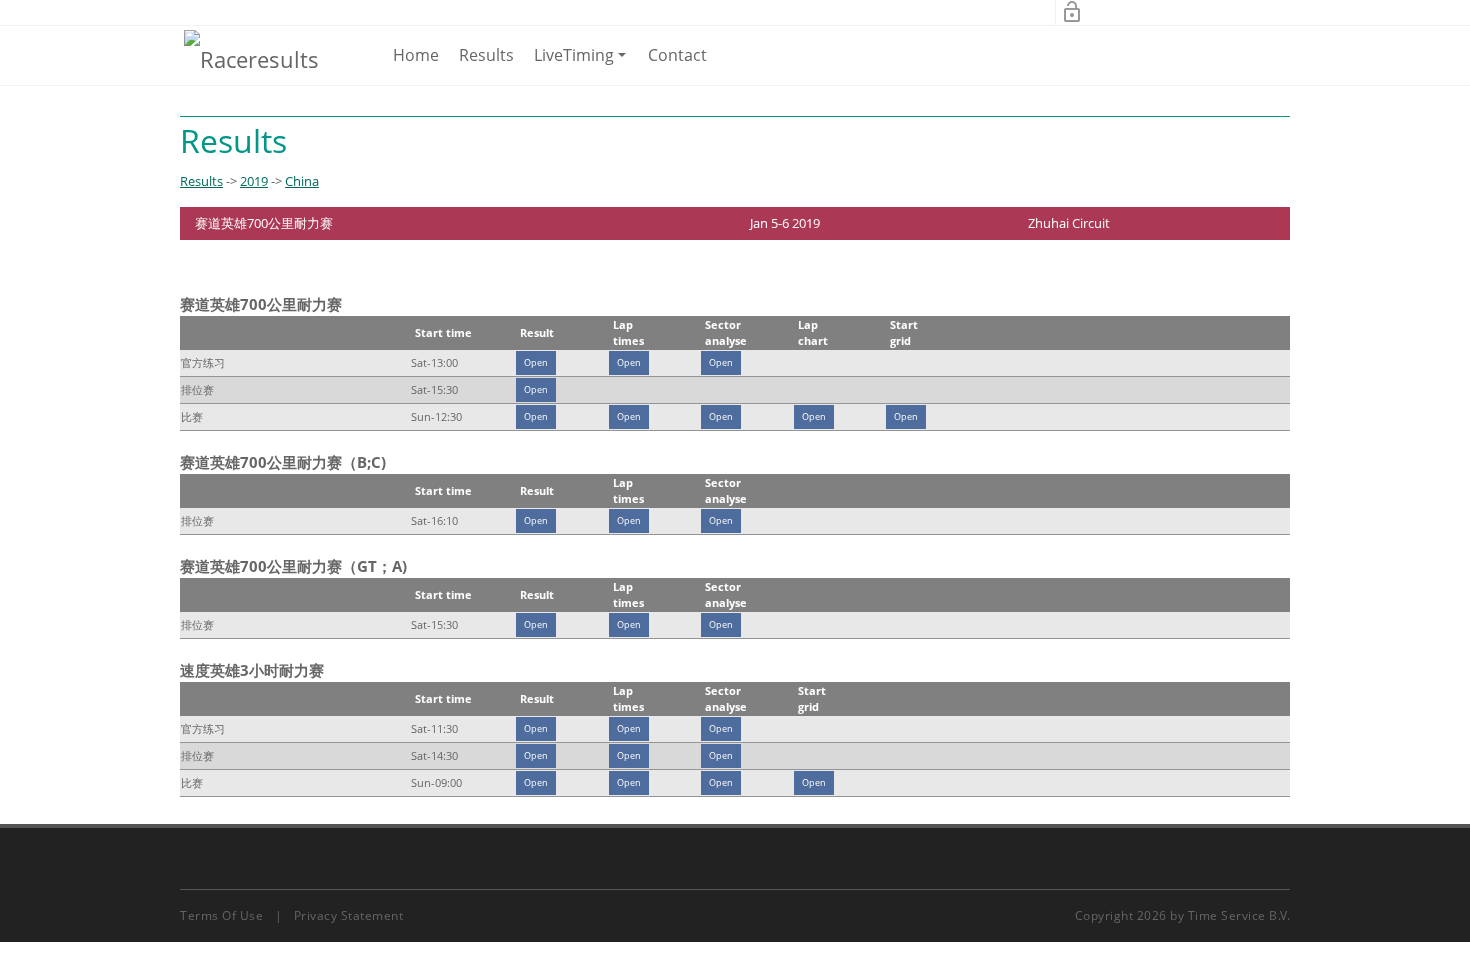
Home (416, 55)
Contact (677, 55)
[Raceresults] (251, 58)
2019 (254, 181)
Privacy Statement (349, 915)
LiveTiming (583, 64)
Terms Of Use (221, 915)
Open (536, 362)
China (302, 181)
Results (486, 55)
